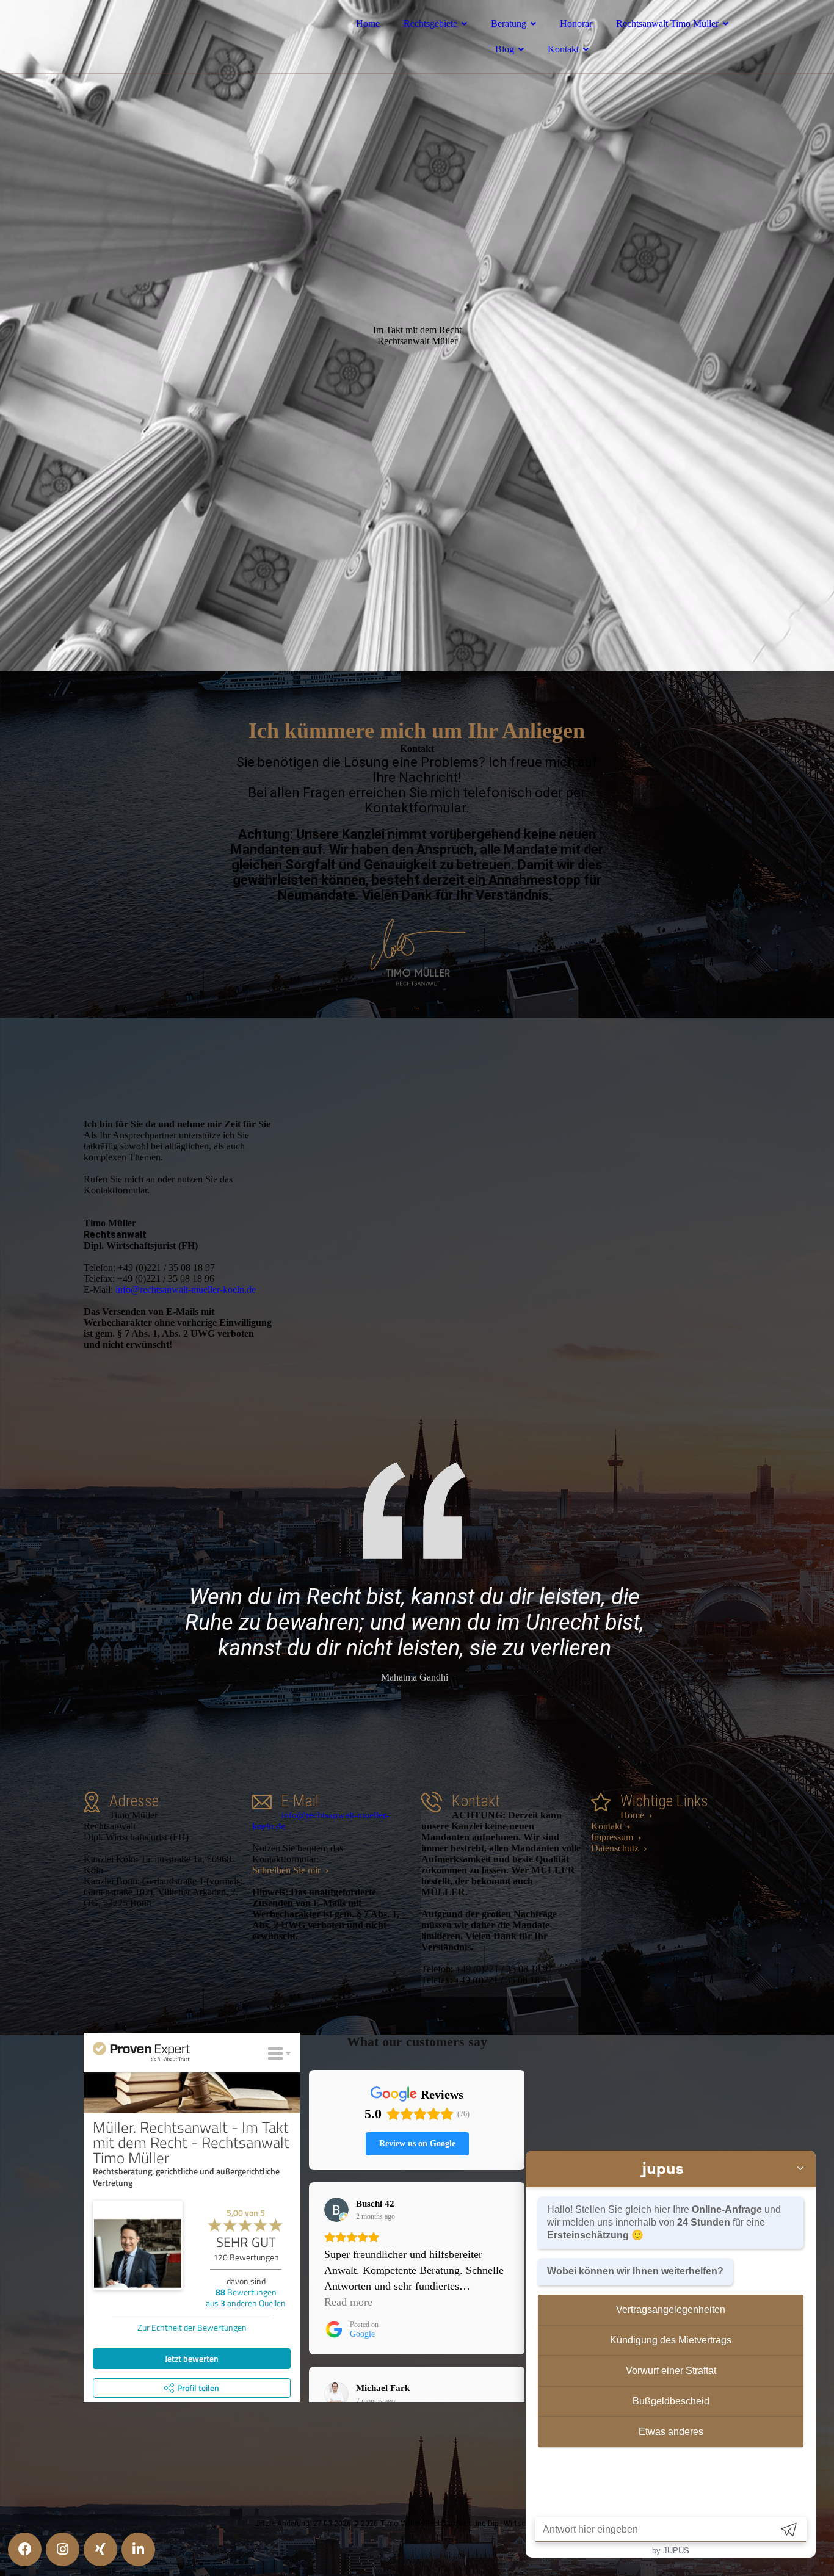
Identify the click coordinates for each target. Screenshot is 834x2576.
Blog (505, 49)
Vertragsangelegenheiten (671, 2310)
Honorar (576, 24)
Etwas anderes (671, 2432)
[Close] (800, 2169)
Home (368, 24)
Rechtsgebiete (430, 24)
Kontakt (563, 49)
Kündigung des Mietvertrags (671, 2340)
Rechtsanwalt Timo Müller (667, 24)
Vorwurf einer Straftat (671, 2371)
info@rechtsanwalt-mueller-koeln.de (186, 1290)
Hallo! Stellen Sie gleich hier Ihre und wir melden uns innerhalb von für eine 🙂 (664, 2222)
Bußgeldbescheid (671, 2401)
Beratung (509, 24)
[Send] (789, 2529)
